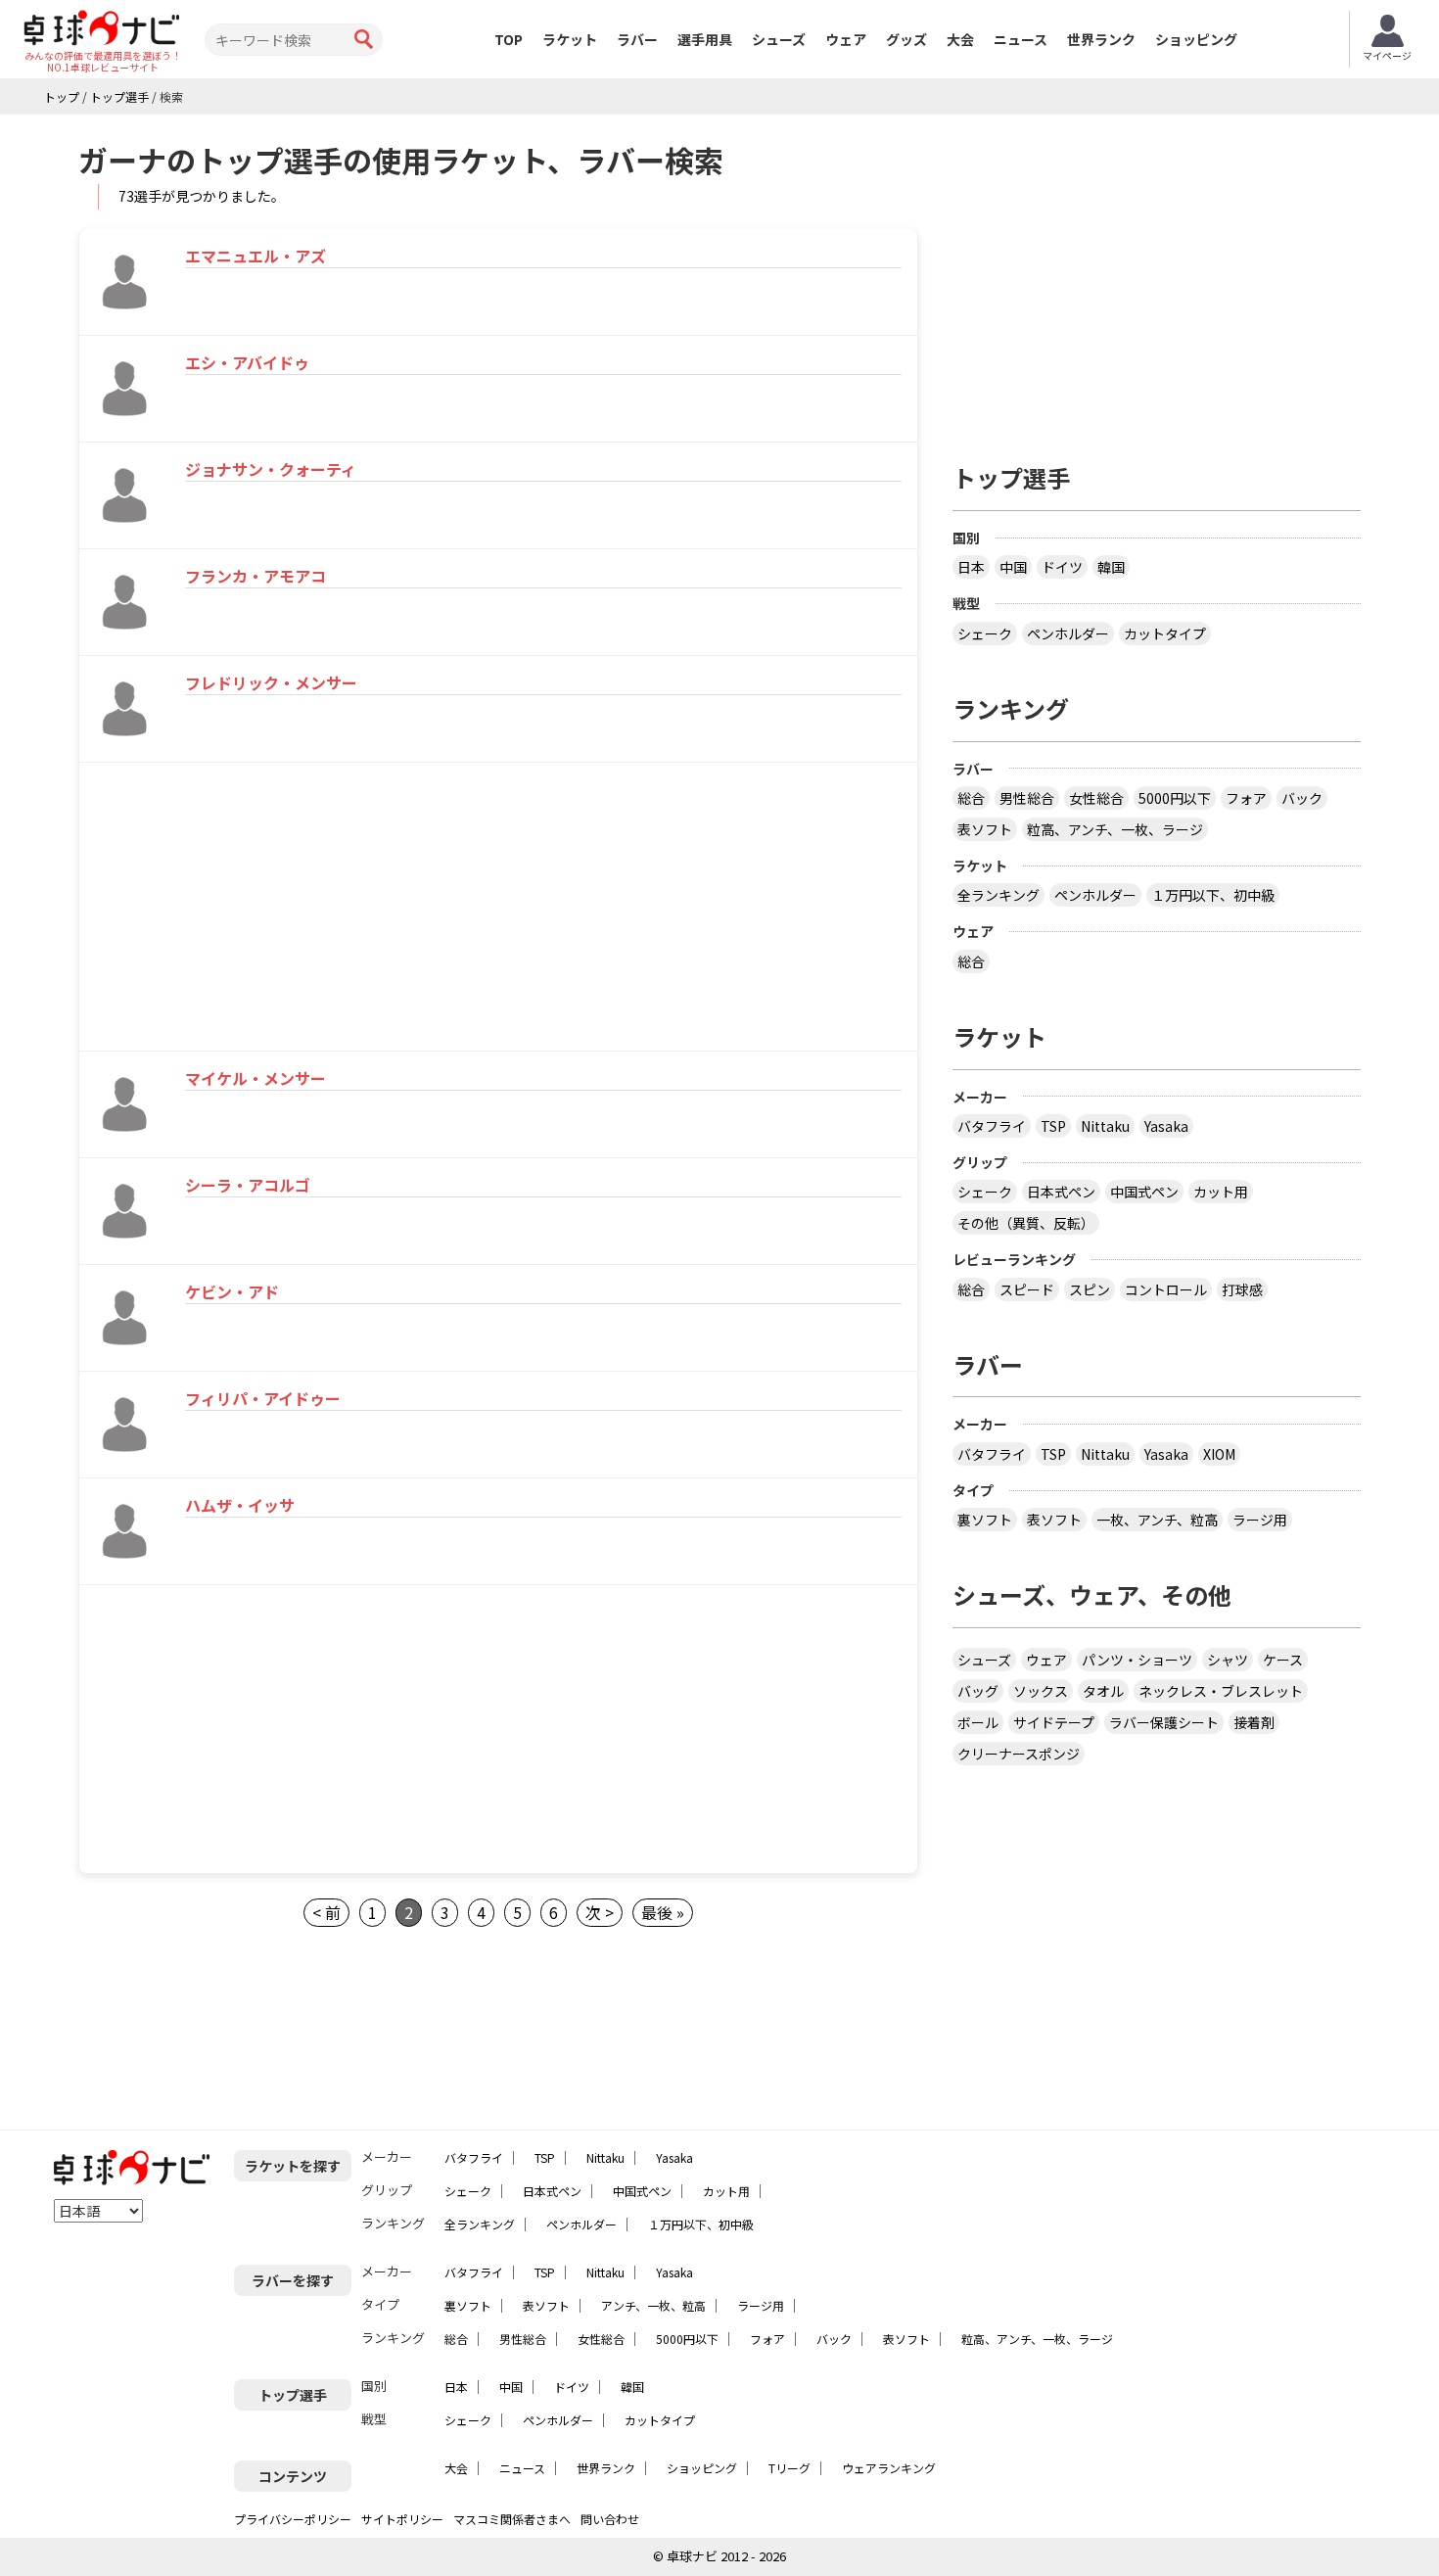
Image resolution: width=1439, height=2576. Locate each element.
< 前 (326, 1912)
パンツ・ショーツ (1137, 1660)
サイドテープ (1054, 1722)
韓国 (1111, 567)
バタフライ (992, 1126)
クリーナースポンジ (1019, 1754)
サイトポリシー (402, 2519)
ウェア (846, 39)
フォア (1246, 798)
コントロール (1166, 1289)
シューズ (779, 39)
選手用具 (705, 39)
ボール (978, 1722)
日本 (971, 567)
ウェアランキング (889, 2468)
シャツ (1228, 1660)
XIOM (1219, 1454)
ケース (1283, 1660)
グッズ (906, 39)
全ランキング (998, 895)
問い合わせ (610, 2519)
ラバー (637, 39)
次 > (600, 1912)
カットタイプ (1165, 633)
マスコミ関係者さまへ (512, 2519)
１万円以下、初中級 (1213, 895)
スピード (1027, 1289)
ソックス (1041, 1691)
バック (1302, 798)
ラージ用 (1260, 1520)
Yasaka (1166, 1126)
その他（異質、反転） (1026, 1223)
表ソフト (985, 829)
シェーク (985, 633)
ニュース (1021, 39)
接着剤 (1254, 1722)
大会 (960, 39)
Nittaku (1105, 1126)
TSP (1053, 1126)
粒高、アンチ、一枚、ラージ (1115, 829)
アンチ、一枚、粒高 (653, 2305)
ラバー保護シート (1164, 1722)
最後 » (663, 1912)
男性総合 (1027, 798)
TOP (509, 39)
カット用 (1221, 1192)
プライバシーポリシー (293, 2519)
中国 (1013, 567)
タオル (1103, 1691)
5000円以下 (1175, 798)
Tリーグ (789, 2468)
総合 (971, 798)
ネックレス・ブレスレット (1221, 1691)
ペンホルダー (1068, 633)
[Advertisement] (247, 910)
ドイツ (1062, 567)
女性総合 (1096, 798)
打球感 (1242, 1289)
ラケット (570, 39)
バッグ (978, 1691)
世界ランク (1101, 39)
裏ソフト (985, 1520)
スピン (1090, 1289)
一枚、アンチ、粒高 (1157, 1520)
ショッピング (1196, 39)
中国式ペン (1144, 1192)
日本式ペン (1061, 1192)
